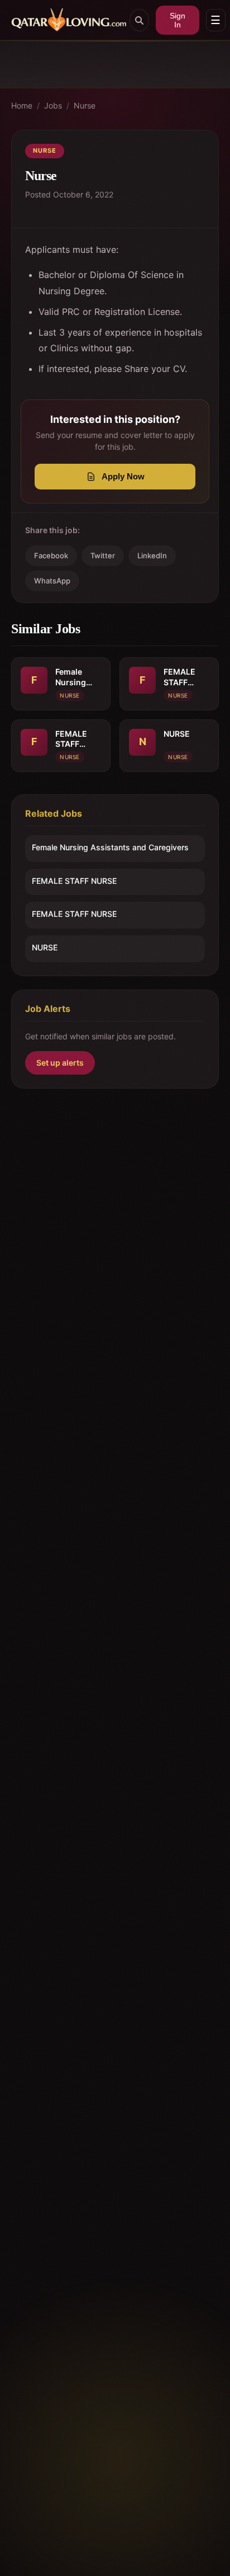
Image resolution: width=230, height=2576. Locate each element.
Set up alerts (60, 1063)
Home (22, 105)
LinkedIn (152, 555)
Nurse (85, 105)
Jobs (53, 105)
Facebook (51, 555)
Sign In (178, 20)
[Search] (139, 20)
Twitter (103, 555)
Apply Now (123, 476)
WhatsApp (52, 581)
